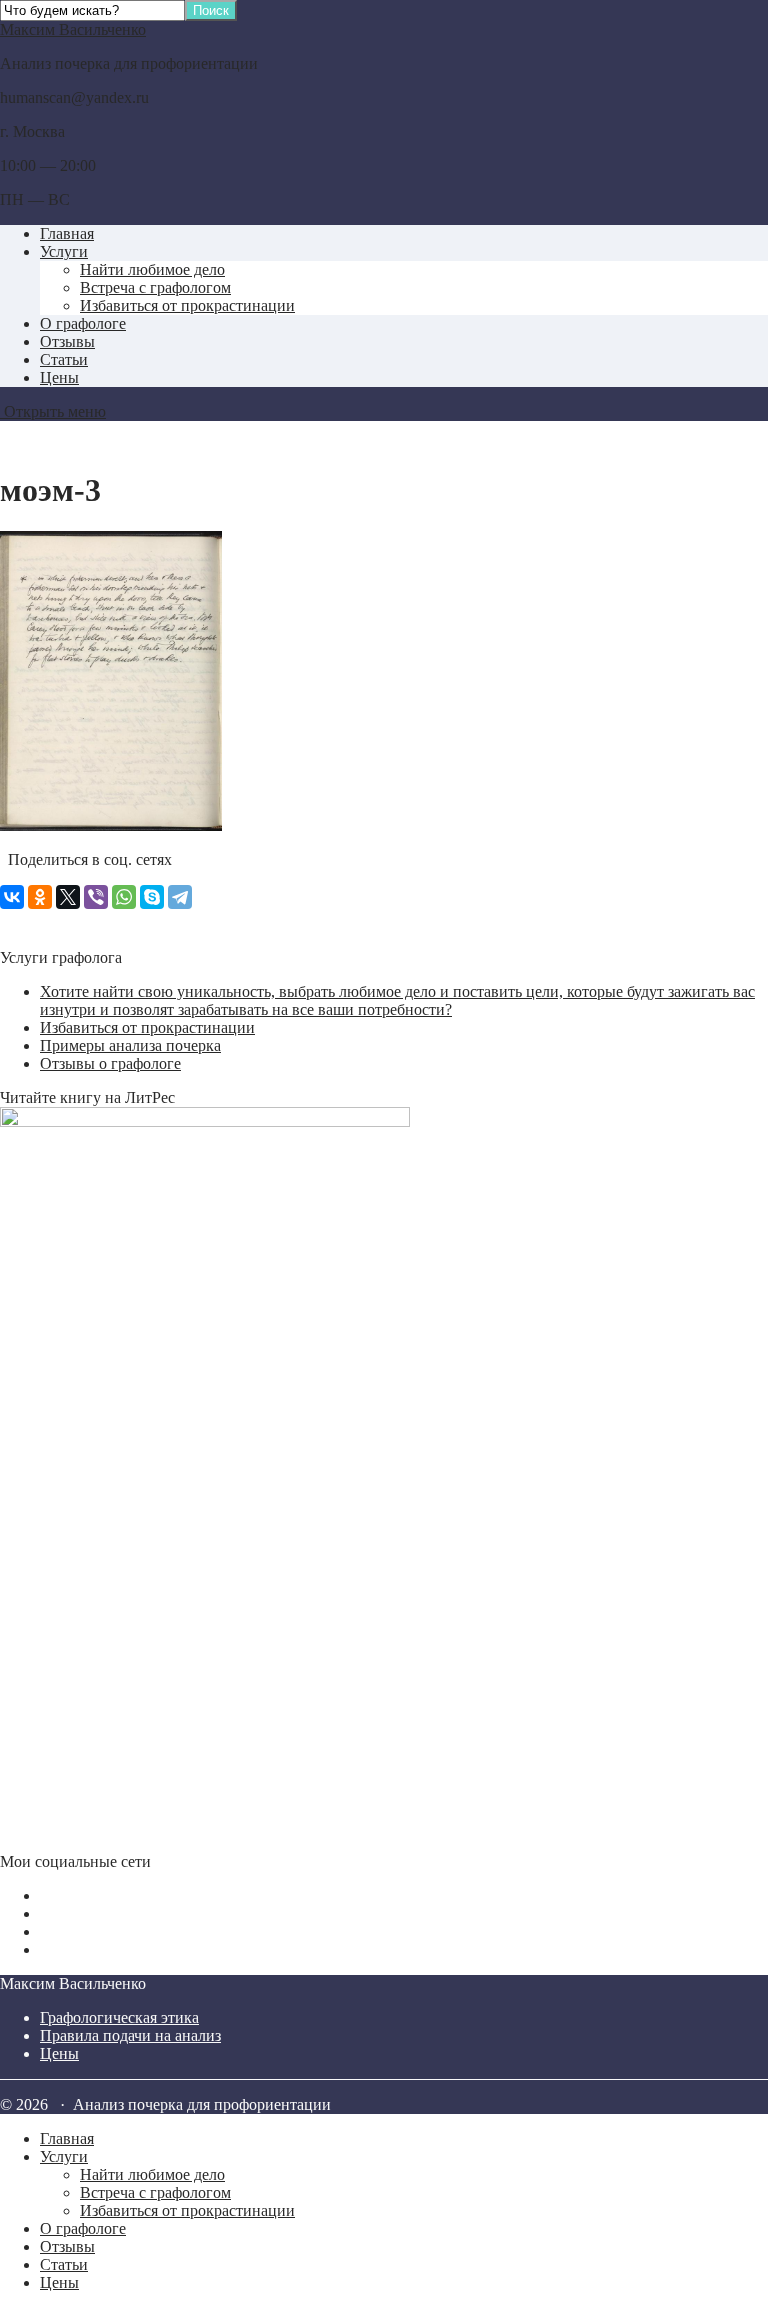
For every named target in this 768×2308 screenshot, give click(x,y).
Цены (59, 377)
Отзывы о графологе (110, 1063)
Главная (67, 233)
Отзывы (67, 341)
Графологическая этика (119, 2017)
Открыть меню (53, 411)
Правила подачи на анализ (130, 2035)
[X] (68, 897)
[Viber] (96, 897)
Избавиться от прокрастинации (187, 305)
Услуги (64, 251)
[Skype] (152, 897)
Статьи (64, 359)
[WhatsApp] (124, 897)
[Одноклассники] (40, 897)
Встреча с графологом (155, 287)
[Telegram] (180, 897)
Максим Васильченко (73, 29)
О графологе (83, 323)
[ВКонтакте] (12, 897)
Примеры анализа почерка (130, 1045)
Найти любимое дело (152, 269)
